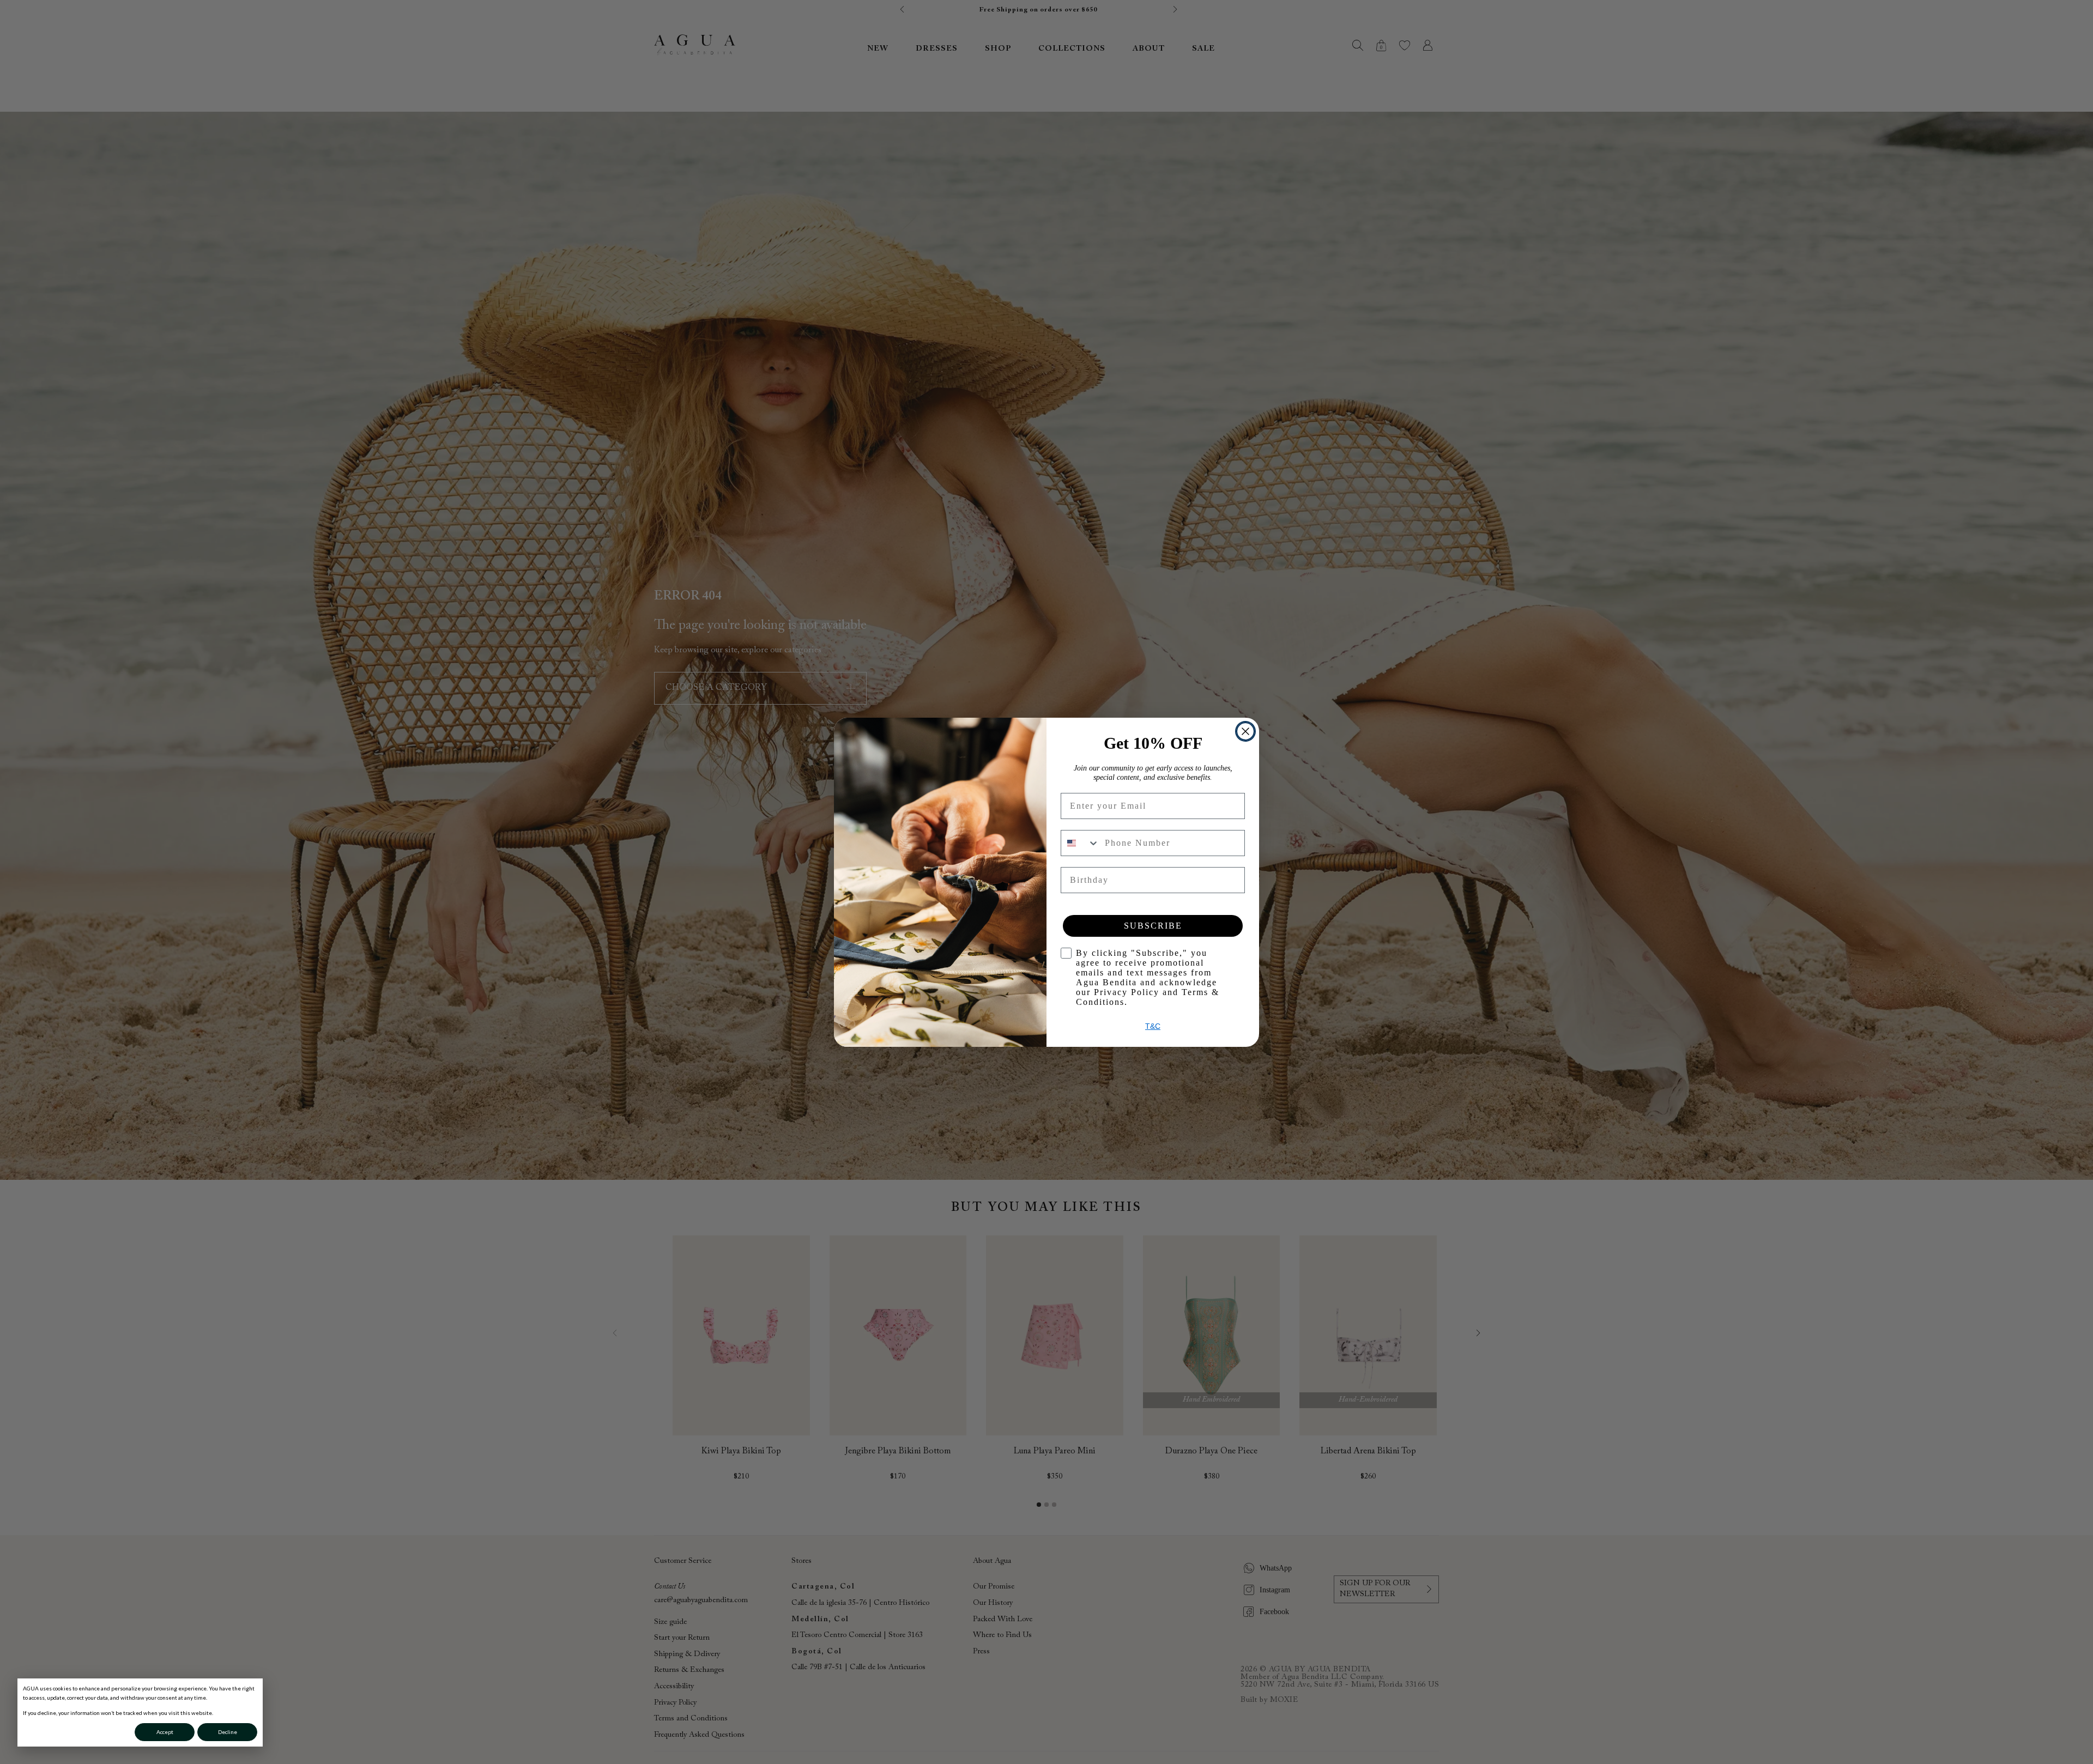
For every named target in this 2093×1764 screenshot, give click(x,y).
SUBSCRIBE (1153, 926)
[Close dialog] (1245, 731)
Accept (165, 1732)
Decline (228, 1732)
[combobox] (1080, 843)
